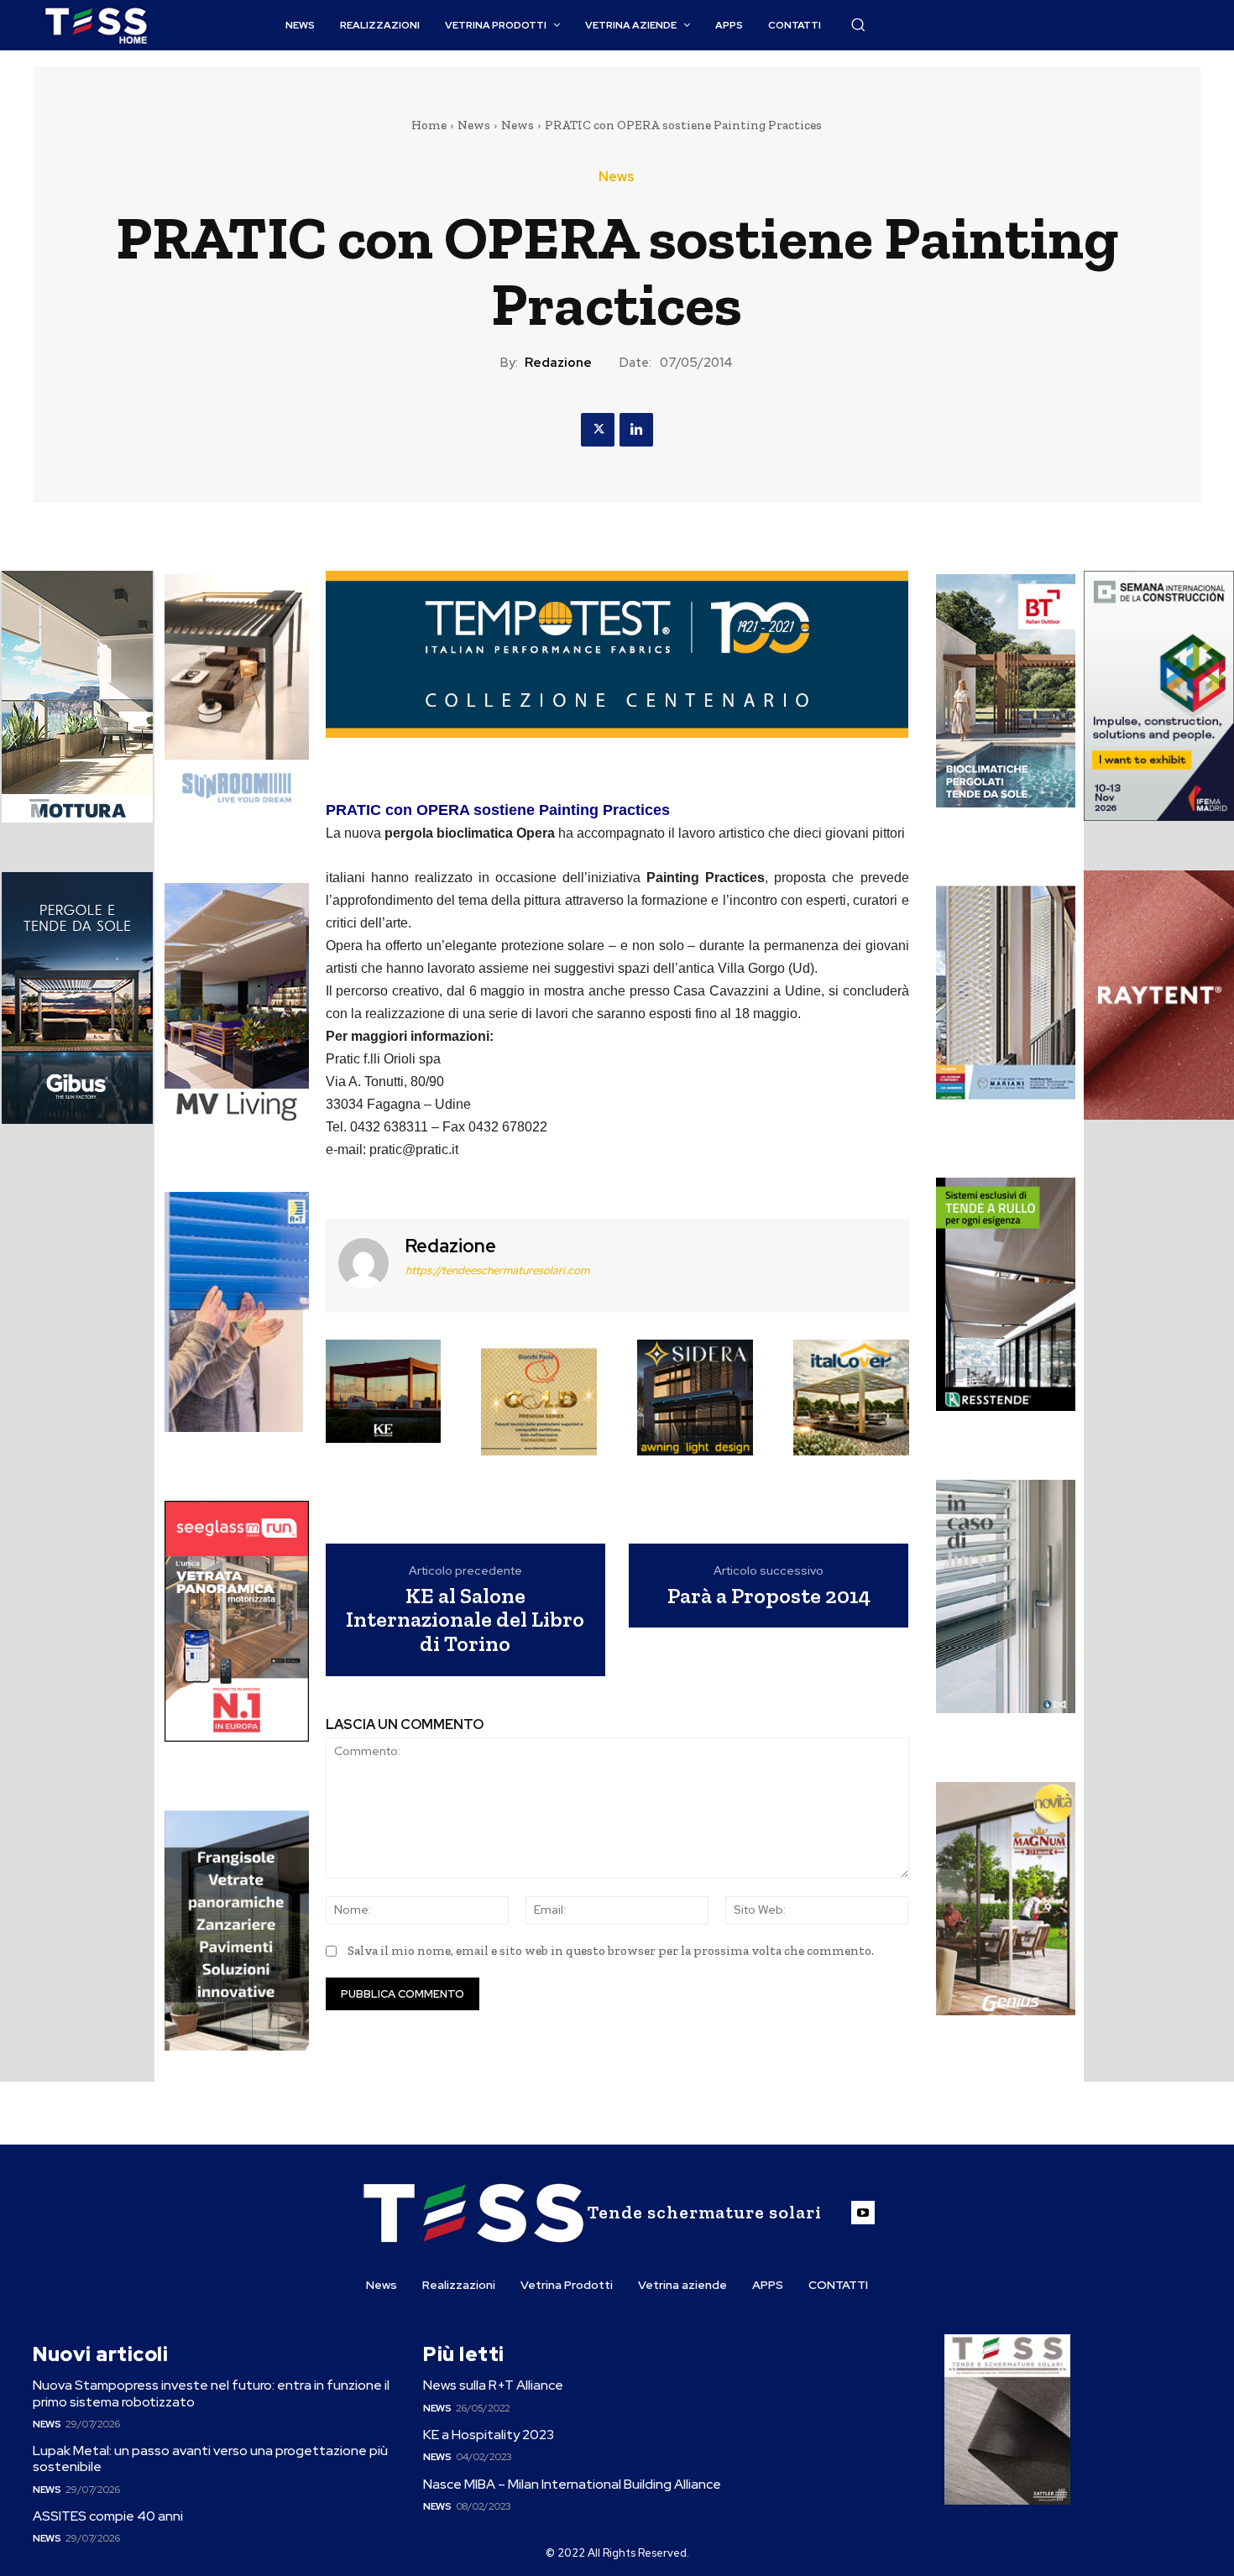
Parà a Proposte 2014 (769, 1596)
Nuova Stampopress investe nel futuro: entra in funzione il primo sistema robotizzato (211, 2393)
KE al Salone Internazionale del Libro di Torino (465, 1620)
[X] (598, 430)
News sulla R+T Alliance (493, 2385)
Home (429, 125)
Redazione (558, 363)
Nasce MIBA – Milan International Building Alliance (572, 2484)
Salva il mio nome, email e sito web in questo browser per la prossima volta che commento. (611, 1951)
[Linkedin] (636, 430)
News (474, 125)
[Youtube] (863, 2213)
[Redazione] (363, 1264)
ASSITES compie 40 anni (108, 2516)
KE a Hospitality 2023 (489, 2435)
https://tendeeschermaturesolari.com (497, 1270)
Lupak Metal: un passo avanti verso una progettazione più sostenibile (210, 2458)
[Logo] (96, 26)
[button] (858, 24)
